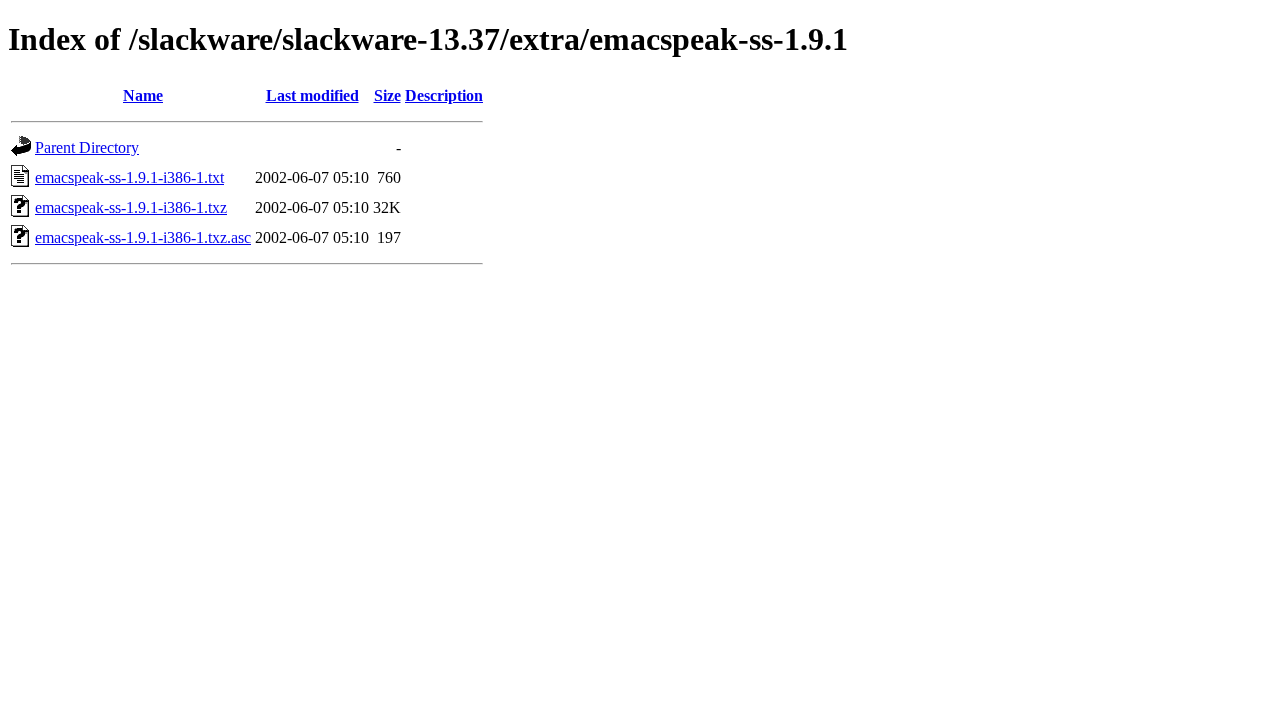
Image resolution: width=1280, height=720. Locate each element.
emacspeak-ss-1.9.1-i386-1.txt (129, 177)
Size (387, 95)
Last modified (312, 95)
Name (143, 95)
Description (444, 95)
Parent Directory (87, 147)
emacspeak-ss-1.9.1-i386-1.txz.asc (143, 237)
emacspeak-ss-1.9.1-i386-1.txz (131, 207)
